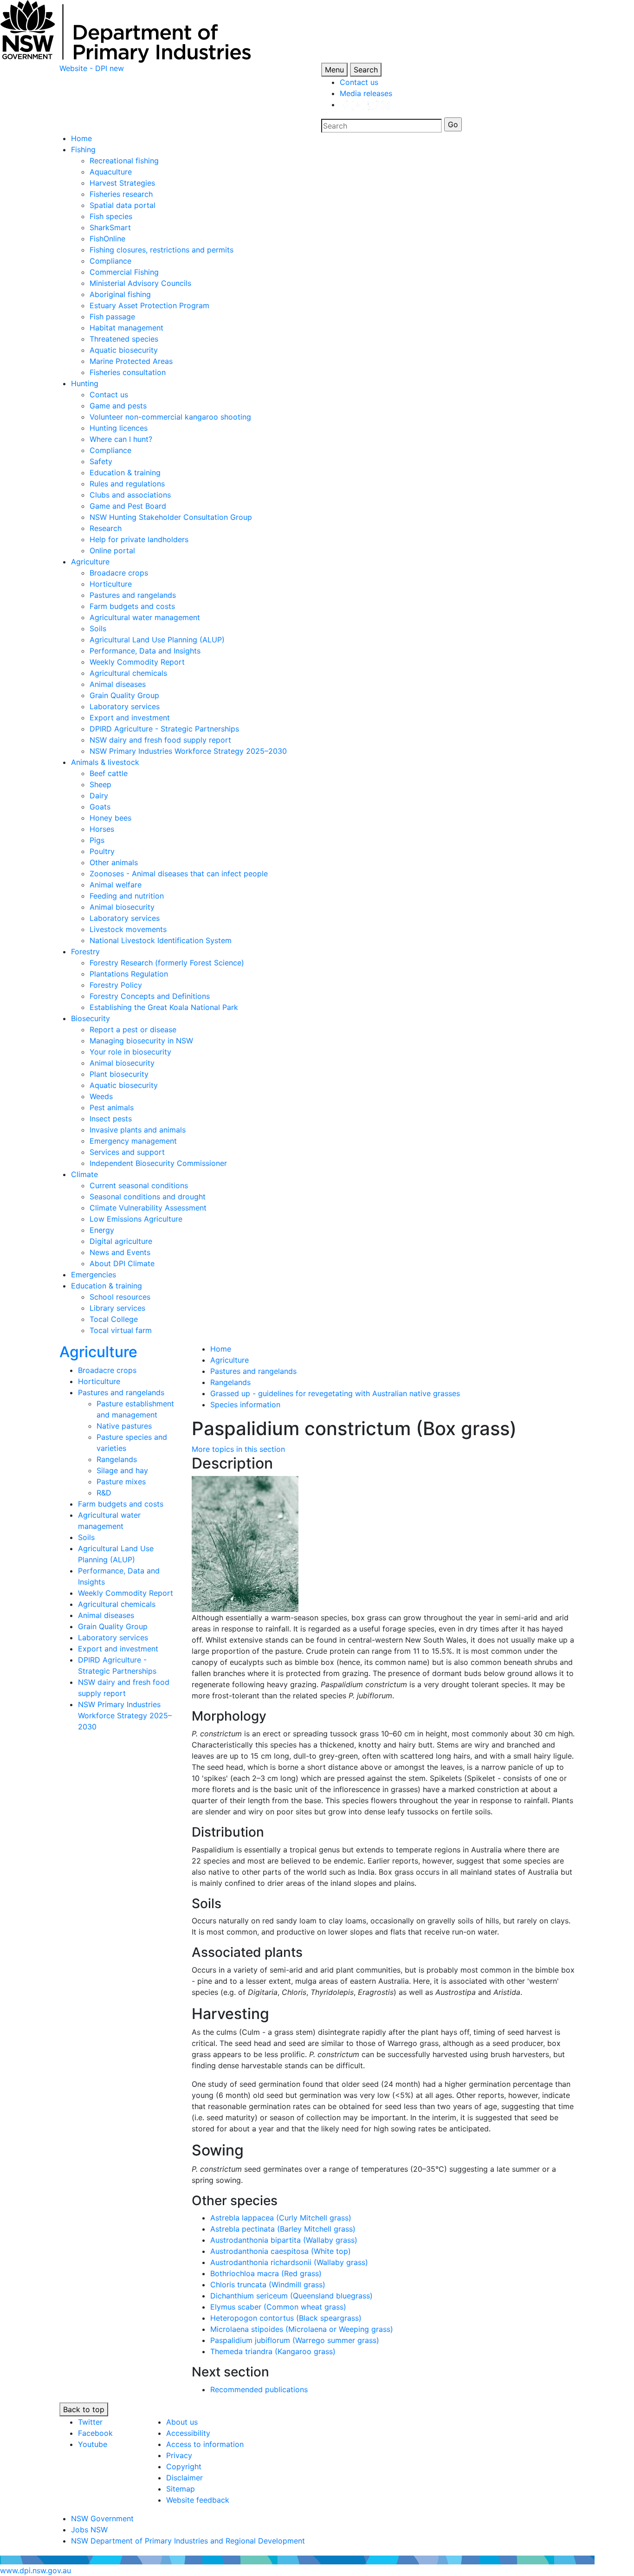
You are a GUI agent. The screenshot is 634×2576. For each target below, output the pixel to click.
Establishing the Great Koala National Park (164, 1007)
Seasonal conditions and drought (148, 1197)
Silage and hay (122, 1470)
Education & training (125, 472)
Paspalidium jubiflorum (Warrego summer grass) (295, 2340)
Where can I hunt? (121, 439)
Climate (84, 1174)
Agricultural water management (145, 617)
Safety (101, 461)
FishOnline (107, 239)
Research (106, 528)
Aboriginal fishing (120, 294)
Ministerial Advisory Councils (140, 283)
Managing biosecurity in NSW (141, 1041)
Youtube (93, 2444)
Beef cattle (109, 773)
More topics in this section (238, 1449)
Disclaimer (184, 2478)
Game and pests (118, 406)
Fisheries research (121, 194)
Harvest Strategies (122, 183)
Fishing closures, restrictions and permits (162, 250)
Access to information (205, 2444)
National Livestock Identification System (161, 940)
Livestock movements (128, 929)
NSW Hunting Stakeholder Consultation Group (171, 517)
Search (366, 70)
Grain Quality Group (124, 695)
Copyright (184, 2466)
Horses (102, 829)
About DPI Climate (122, 1263)
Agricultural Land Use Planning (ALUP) (157, 640)
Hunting (85, 383)
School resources (120, 1297)
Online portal (112, 550)
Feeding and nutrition (127, 896)
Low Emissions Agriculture (136, 1219)
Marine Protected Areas (131, 361)
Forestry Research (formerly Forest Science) (167, 963)
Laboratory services (125, 706)
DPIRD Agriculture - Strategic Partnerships (164, 729)
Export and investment (130, 718)
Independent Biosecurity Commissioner (158, 1163)
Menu (334, 70)
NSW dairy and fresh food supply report (160, 740)
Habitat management (126, 328)
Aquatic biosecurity (124, 350)
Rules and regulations (127, 484)
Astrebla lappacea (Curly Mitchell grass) (281, 2218)
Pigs (97, 840)
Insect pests (111, 1119)
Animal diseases (118, 684)
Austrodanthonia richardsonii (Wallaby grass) (289, 2262)
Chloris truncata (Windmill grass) (268, 2285)
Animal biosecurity (122, 907)
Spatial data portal (123, 205)
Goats (100, 807)
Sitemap (181, 2489)
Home (81, 138)
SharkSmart (110, 227)
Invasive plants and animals (138, 1130)
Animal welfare (116, 885)
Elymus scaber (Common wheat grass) (278, 2307)
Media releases (366, 93)
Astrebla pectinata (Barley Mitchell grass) (283, 2229)
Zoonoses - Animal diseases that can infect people (179, 874)
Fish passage (112, 317)
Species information (245, 1405)
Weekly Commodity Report (137, 662)
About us (182, 2422)
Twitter (90, 2422)
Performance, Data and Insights (145, 651)
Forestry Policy (116, 985)
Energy (102, 1230)
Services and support (127, 1152)
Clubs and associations (130, 495)
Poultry (102, 851)
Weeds (101, 1096)
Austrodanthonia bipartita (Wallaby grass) (284, 2240)
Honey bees (110, 818)
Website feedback (198, 2500)
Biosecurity (91, 1018)
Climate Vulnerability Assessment (148, 1208)
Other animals (114, 862)
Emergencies (94, 1275)
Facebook (95, 2433)
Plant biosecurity (119, 1074)
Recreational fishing (124, 161)
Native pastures (124, 1426)
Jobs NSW (89, 2530)
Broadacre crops (119, 573)
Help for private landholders (139, 539)
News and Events (120, 1252)
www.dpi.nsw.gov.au (36, 2570)
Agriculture (90, 562)
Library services (117, 1308)
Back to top (84, 2409)
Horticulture (111, 584)
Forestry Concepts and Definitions (150, 996)
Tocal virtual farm (121, 1330)
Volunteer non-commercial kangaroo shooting (170, 417)
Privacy (179, 2455)
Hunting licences (119, 428)
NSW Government (102, 2518)
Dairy (99, 796)
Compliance (110, 261)
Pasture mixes (121, 1482)
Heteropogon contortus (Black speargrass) (286, 2318)
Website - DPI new (92, 68)
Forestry (85, 951)
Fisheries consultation (128, 372)
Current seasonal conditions (139, 1185)
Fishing (83, 149)
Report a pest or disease (133, 1029)
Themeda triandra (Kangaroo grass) (273, 2351)
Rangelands (117, 1459)
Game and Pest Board (128, 506)
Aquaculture (111, 172)
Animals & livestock (105, 762)
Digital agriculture (121, 1241)
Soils (98, 628)
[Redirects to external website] (365, 104)
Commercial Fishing (124, 272)
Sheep (100, 784)
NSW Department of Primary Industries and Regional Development (188, 2541)
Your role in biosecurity (130, 1052)
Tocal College (114, 1319)
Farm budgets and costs (132, 606)
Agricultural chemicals (128, 673)
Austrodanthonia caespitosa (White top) (281, 2251)
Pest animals (112, 1107)
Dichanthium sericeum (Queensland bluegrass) (291, 2296)
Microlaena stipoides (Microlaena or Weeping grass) (302, 2329)
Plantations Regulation (129, 974)
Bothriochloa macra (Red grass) (266, 2273)
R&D (104, 1493)
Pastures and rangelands (133, 595)
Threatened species (124, 339)
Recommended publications (259, 2389)
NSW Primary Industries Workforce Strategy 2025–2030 (188, 751)
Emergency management (133, 1141)
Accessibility (188, 2433)
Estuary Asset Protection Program (149, 305)
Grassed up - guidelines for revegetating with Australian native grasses (335, 1393)
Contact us (359, 82)
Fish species (111, 216)
